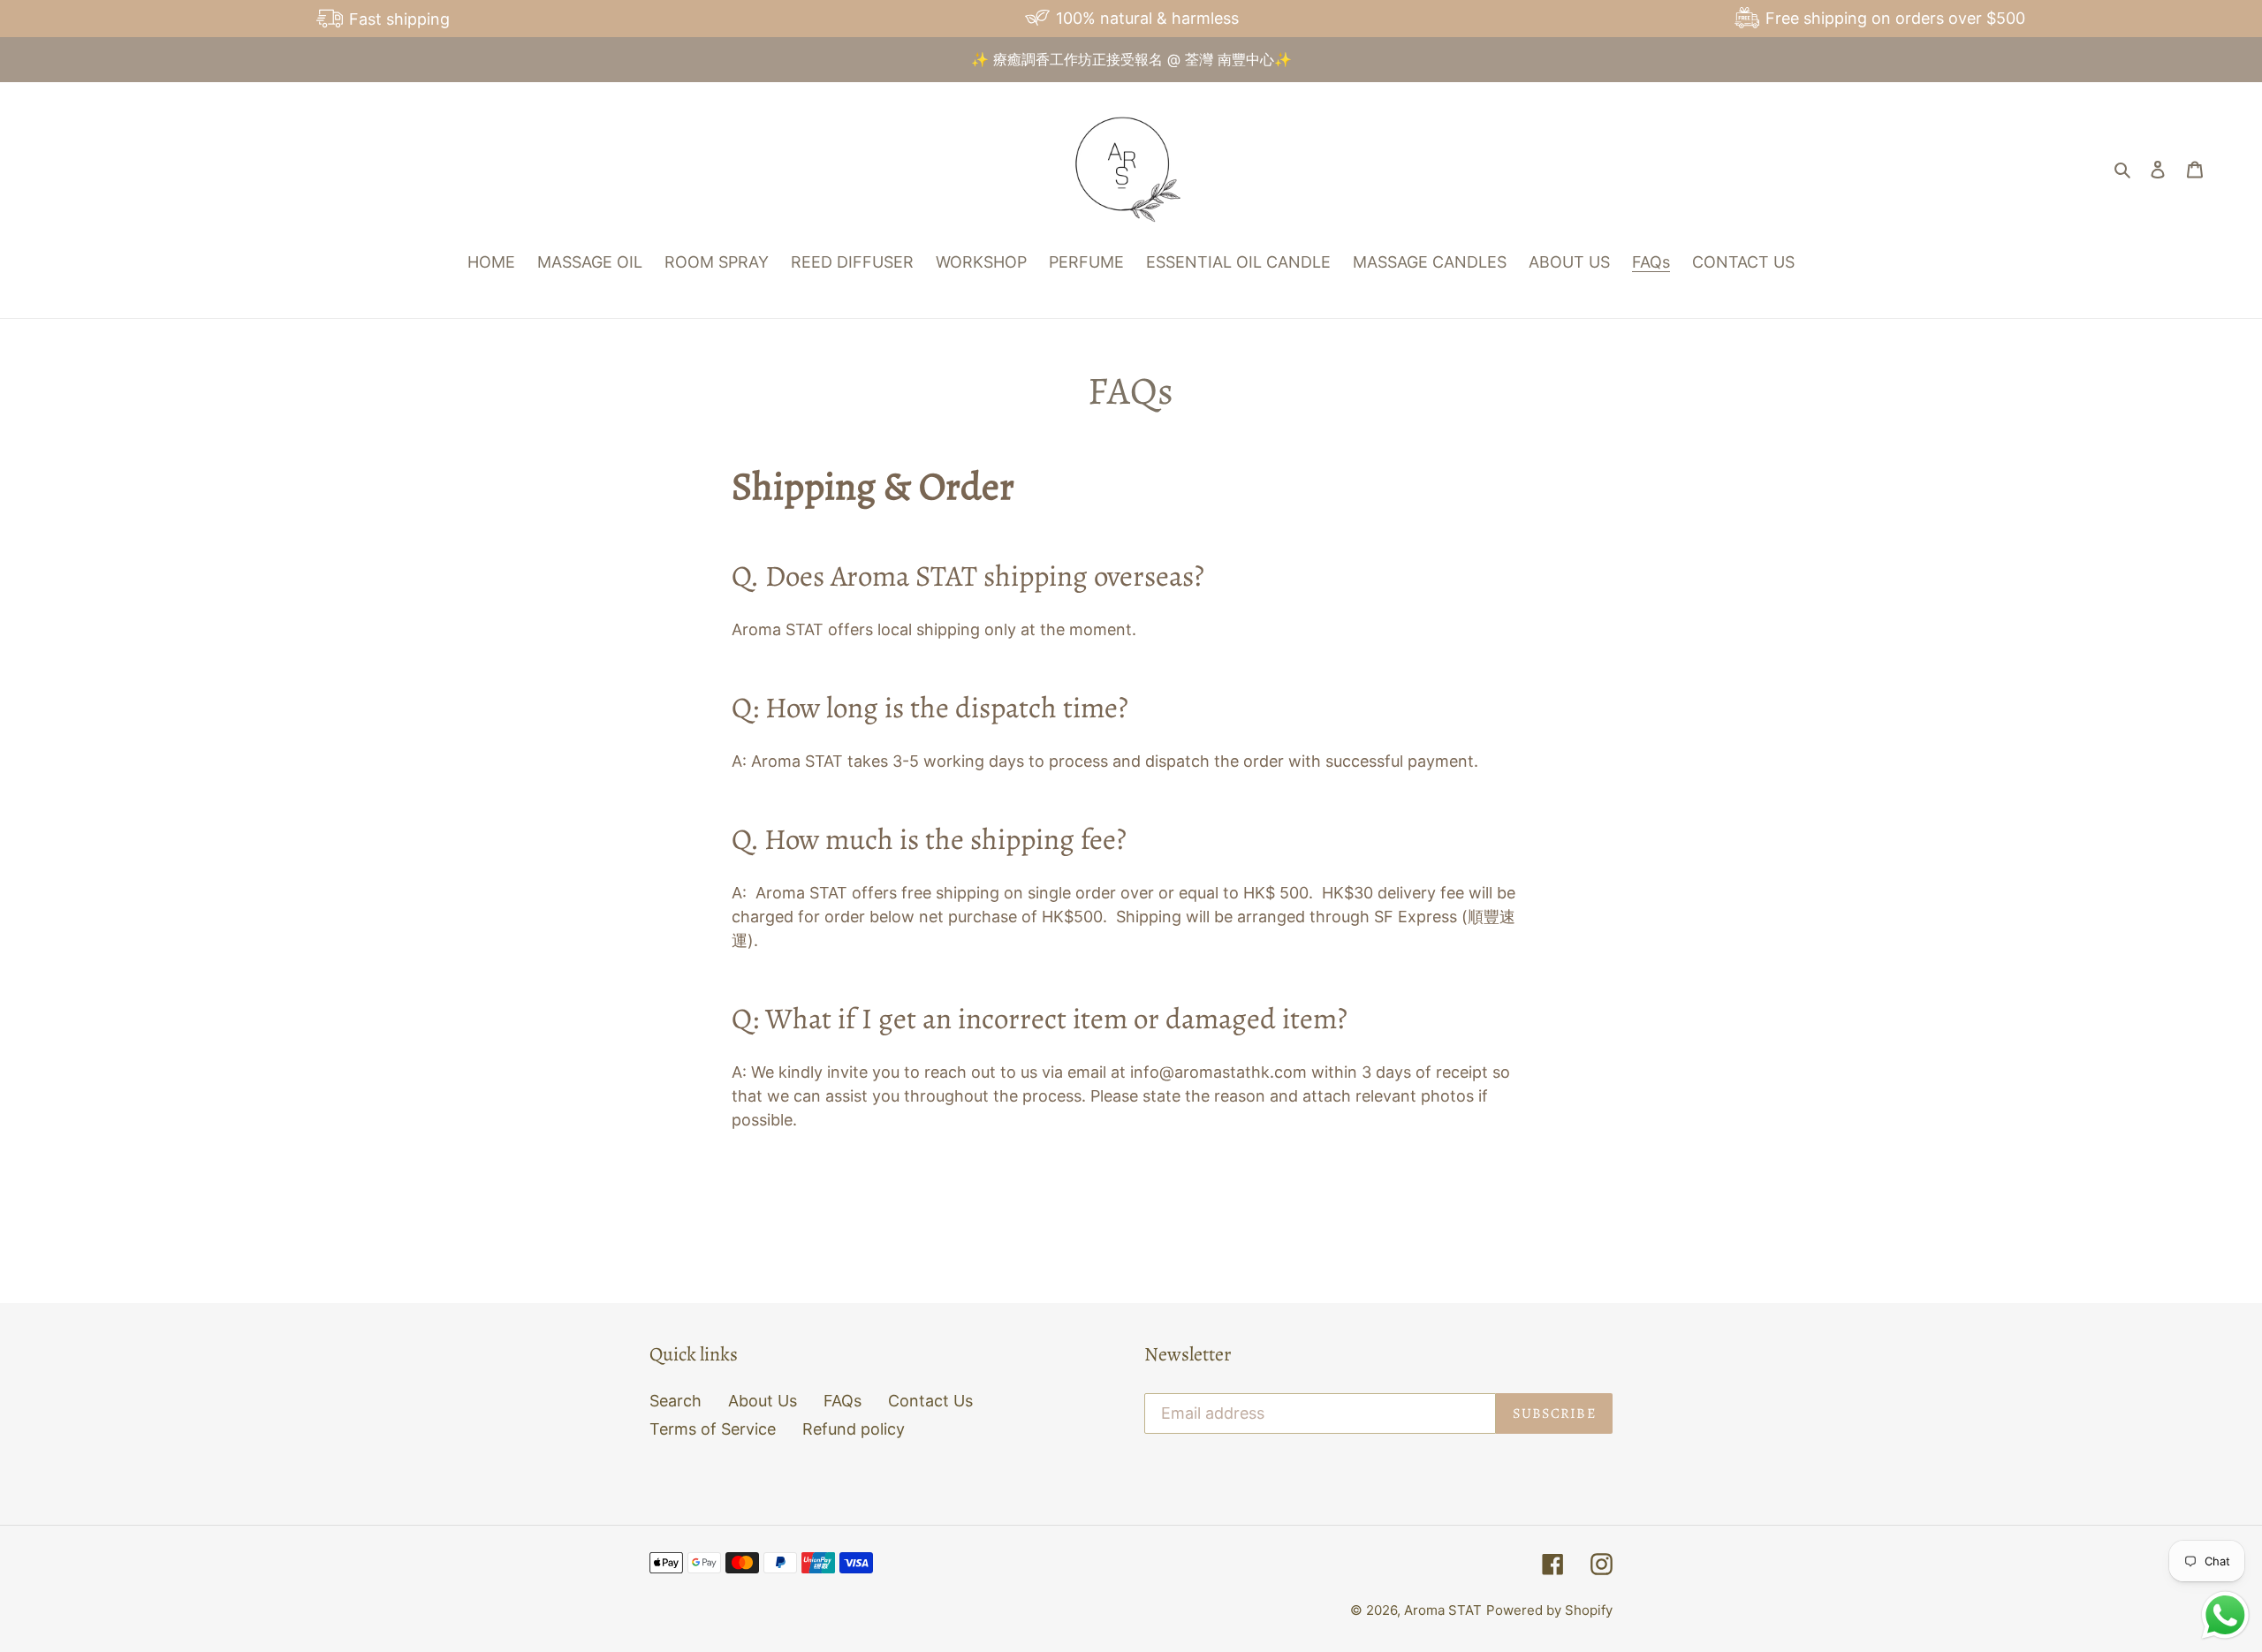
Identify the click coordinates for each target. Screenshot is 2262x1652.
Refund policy (854, 1429)
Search (676, 1401)
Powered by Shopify (1549, 1610)
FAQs (843, 1401)
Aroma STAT (1443, 1610)
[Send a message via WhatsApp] (2225, 1615)
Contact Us (930, 1401)
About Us (763, 1401)
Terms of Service (713, 1429)
